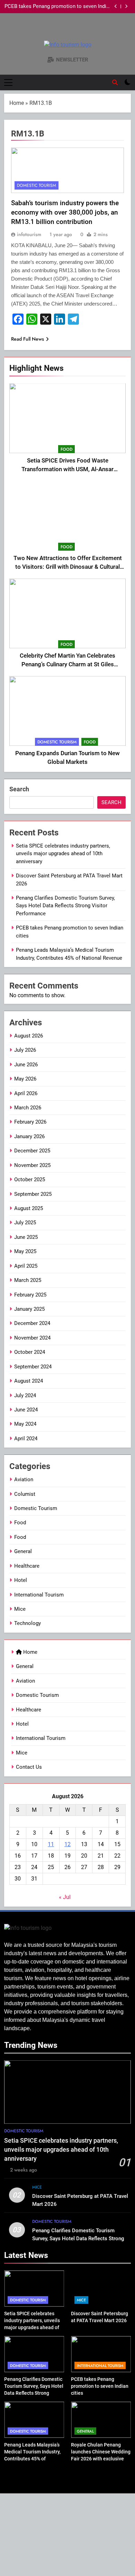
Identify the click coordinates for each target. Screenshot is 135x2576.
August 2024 (29, 1381)
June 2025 (26, 1237)
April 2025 (26, 1266)
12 (67, 1844)
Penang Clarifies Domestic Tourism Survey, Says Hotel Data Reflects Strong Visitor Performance (65, 906)
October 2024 (30, 1352)
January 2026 (29, 1136)
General (23, 1551)
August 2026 (29, 1036)
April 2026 (26, 1093)
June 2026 (26, 1065)
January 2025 (29, 1309)
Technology (28, 1623)
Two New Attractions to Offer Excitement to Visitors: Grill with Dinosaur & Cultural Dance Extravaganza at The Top (68, 567)
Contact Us (29, 1767)
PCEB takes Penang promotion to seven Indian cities (58, 7)
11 (51, 1844)
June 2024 (26, 1410)
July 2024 (25, 1395)
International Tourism (39, 1595)
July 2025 (25, 1223)
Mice (20, 1609)
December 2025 (32, 1151)
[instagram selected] (67, 30)
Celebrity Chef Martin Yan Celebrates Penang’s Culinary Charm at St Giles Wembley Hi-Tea (67, 664)
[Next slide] (126, 6)
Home (17, 103)
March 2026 (28, 1108)
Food (66, 449)
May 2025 (25, 1251)
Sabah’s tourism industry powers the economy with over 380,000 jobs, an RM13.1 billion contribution (65, 212)
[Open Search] (115, 82)
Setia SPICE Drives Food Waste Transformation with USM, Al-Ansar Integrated (67, 469)
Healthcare (27, 1566)
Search (19, 789)
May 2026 (25, 1079)
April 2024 (26, 1439)
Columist (25, 1494)
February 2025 (30, 1295)
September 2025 (33, 1194)
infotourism (29, 234)
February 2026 (30, 1122)
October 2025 (30, 1179)
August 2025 (29, 1208)
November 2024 (32, 1338)
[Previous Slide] (116, 6)
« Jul (65, 1897)
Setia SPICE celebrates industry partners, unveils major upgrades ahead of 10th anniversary (63, 854)
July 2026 (25, 1050)
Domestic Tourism (57, 742)
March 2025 (28, 1280)
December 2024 (32, 1323)
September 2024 (33, 1367)
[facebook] (59, 30)
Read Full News (28, 339)
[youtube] (76, 30)
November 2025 (32, 1165)
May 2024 (25, 1424)
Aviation (24, 1479)
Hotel (21, 1580)
